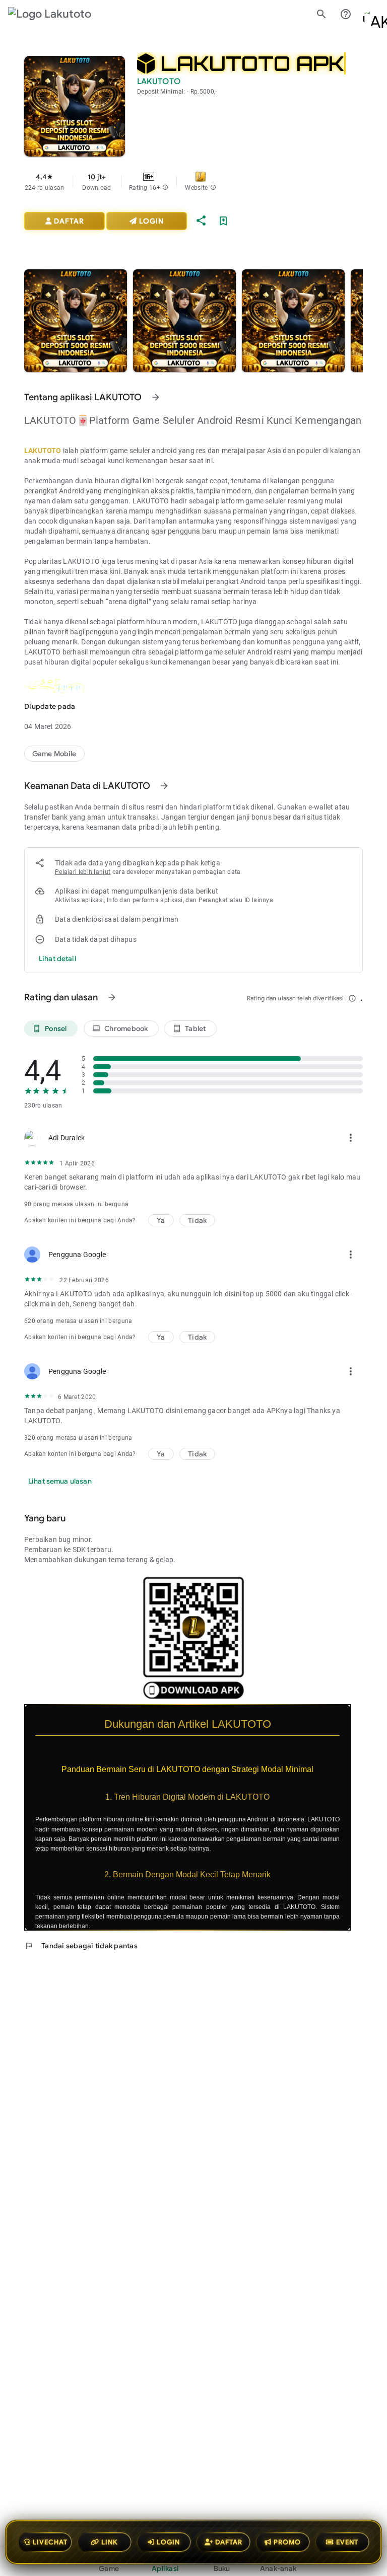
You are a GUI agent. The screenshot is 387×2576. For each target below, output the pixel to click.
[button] (165, 188)
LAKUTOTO (43, 451)
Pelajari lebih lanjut (83, 872)
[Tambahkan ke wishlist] (223, 221)
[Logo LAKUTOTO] (58, 14)
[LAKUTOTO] (54, 754)
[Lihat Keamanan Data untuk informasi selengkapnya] (164, 786)
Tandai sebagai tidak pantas (81, 1946)
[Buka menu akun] (370, 14)
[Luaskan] (357, 1710)
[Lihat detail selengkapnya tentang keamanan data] (57, 959)
